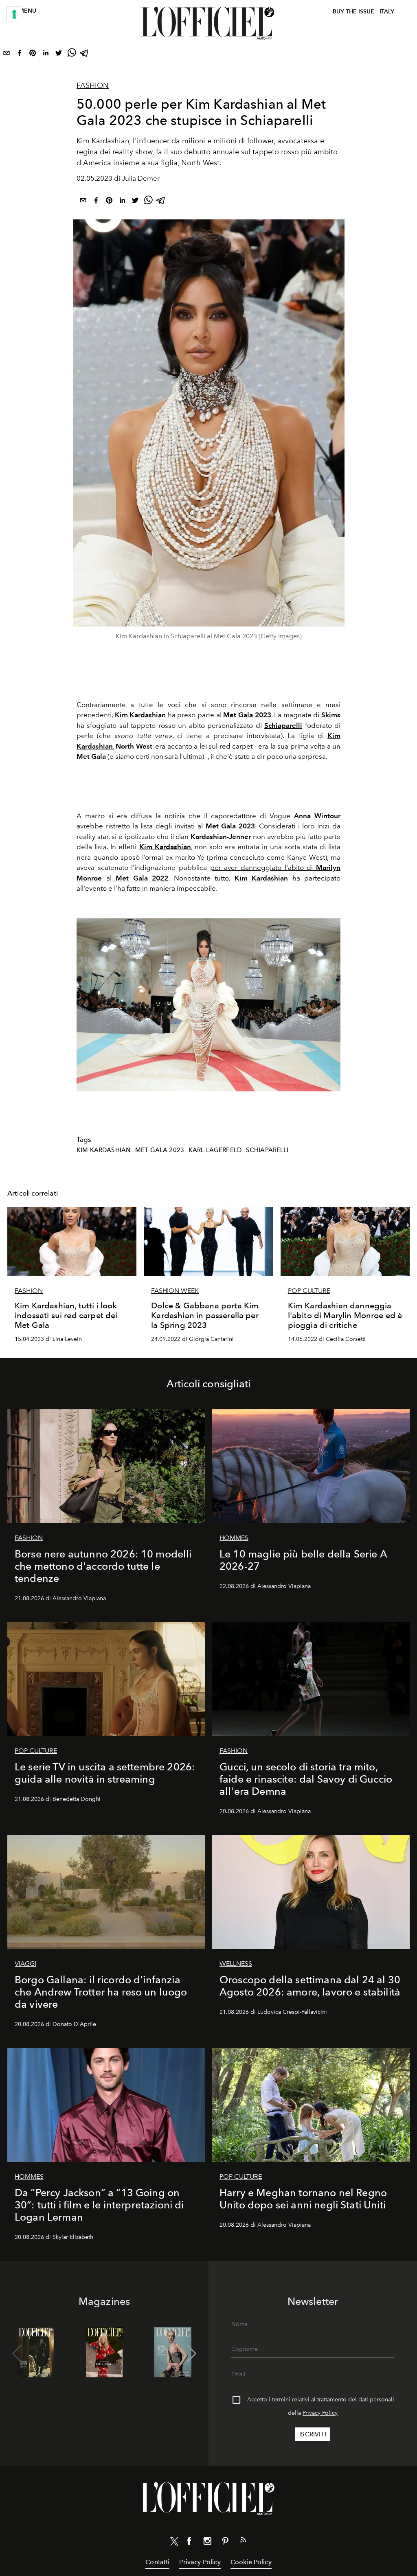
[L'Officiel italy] (208, 23)
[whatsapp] (72, 55)
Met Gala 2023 (160, 1150)
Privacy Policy (320, 2413)
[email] (7, 55)
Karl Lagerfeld (215, 1150)
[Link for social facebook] (189, 2543)
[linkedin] (46, 55)
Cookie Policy (251, 2562)
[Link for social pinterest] (225, 2543)
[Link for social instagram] (207, 2543)
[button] (192, 2354)
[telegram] (85, 55)
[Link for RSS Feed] (243, 2541)
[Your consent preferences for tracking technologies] (14, 14)
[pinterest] (33, 55)
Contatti (157, 2562)
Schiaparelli (283, 725)
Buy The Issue (353, 12)
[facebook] (20, 55)
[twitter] (59, 55)
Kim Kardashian (104, 1150)
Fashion (93, 85)
